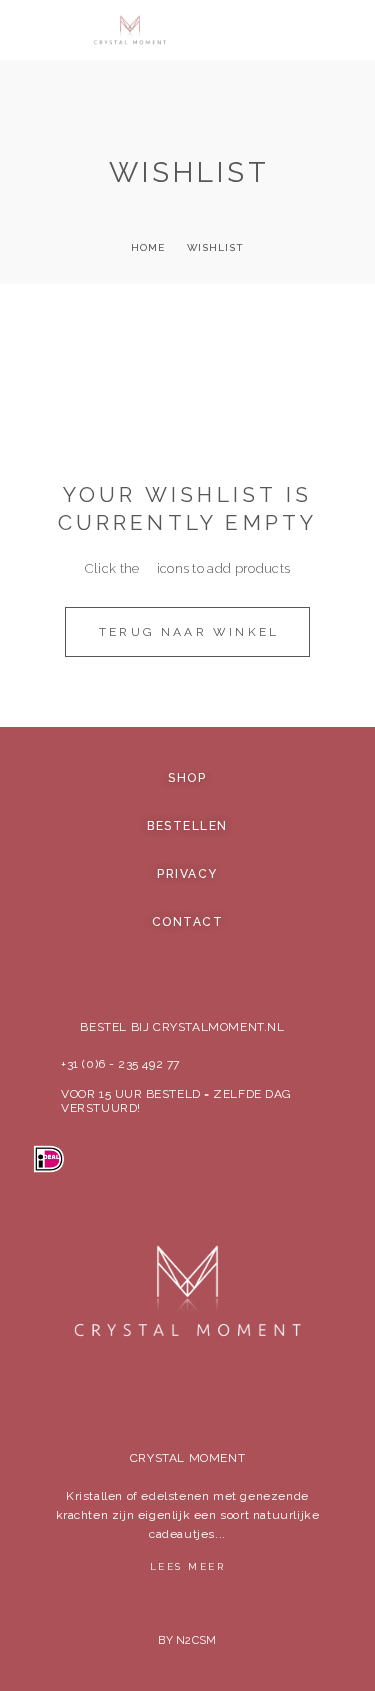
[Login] (282, 32)
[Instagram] (188, 1379)
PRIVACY (187, 874)
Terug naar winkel (189, 632)
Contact (188, 922)
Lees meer (188, 1566)
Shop (187, 778)
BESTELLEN (187, 826)
